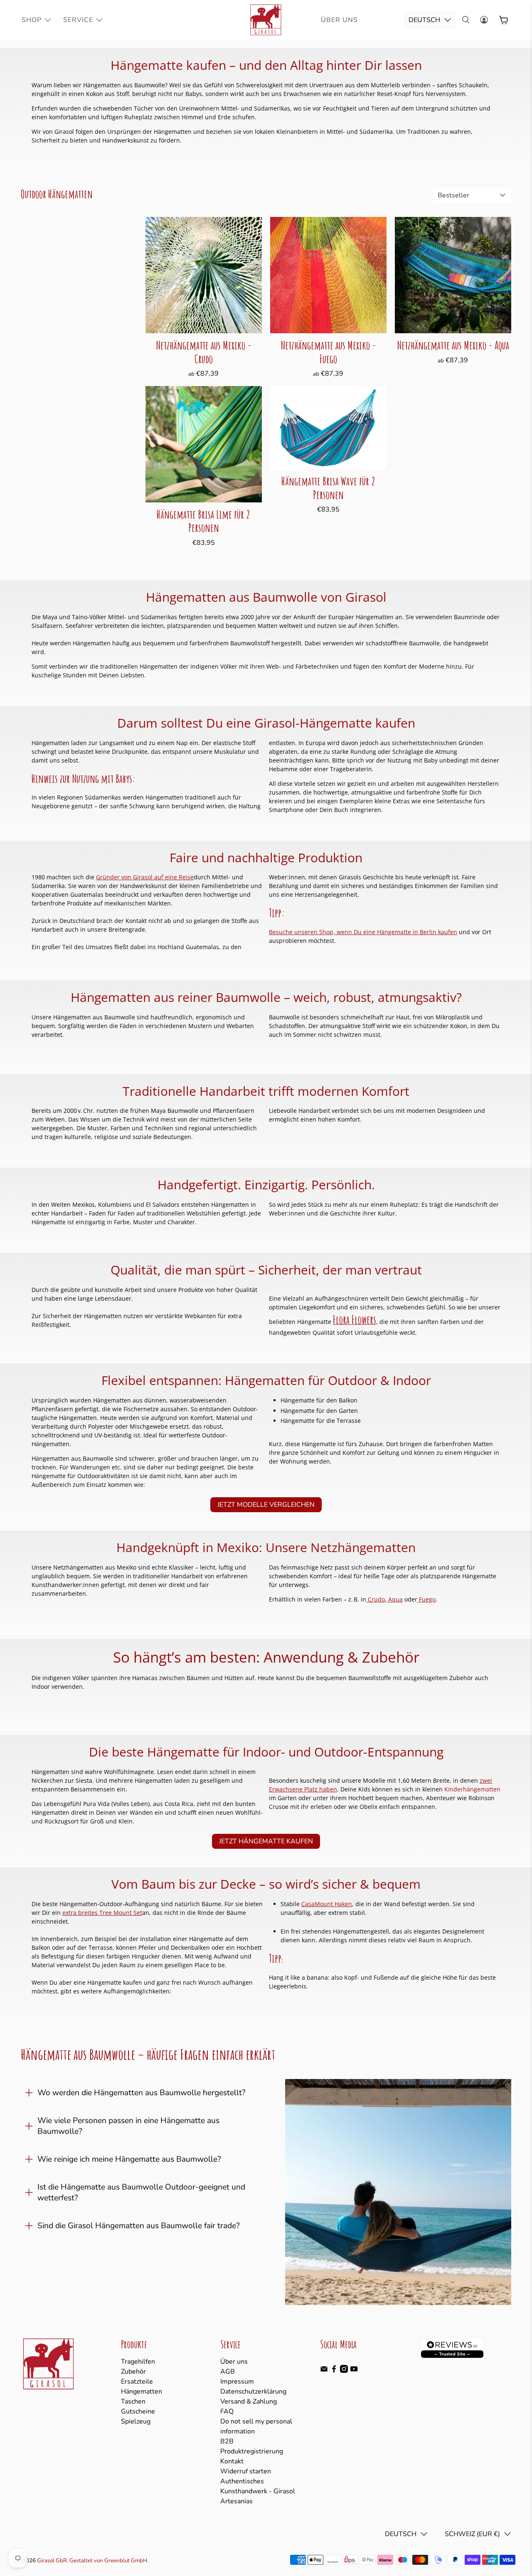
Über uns (234, 2362)
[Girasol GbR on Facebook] (334, 2371)
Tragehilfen (138, 2362)
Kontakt (232, 2461)
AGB (228, 2372)
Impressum (237, 2382)
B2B (227, 2441)
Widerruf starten (246, 2471)
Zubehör (133, 2372)
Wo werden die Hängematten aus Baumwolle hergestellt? (142, 2093)
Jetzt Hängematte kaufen (266, 1841)
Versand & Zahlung (249, 2401)
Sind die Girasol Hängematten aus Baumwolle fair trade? (139, 2226)
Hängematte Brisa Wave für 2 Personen (328, 488)
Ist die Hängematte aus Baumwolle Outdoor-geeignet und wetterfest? (141, 2192)
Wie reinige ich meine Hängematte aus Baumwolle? (129, 2159)
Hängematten (142, 2391)
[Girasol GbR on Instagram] (344, 2371)
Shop (32, 20)
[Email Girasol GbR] (324, 2371)
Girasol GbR (52, 2561)
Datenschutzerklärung (253, 2391)
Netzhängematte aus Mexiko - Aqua (453, 345)
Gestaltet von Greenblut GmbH (108, 2561)
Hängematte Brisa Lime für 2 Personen (203, 521)
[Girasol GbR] (266, 20)
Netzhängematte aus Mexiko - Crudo (204, 352)
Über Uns (339, 20)
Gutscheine (138, 2411)
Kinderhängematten (472, 1789)
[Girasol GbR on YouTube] (354, 2371)
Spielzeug (136, 2421)
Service (78, 20)
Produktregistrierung (252, 2451)
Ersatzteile (137, 2382)
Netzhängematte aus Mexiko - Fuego (328, 352)
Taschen (133, 2401)
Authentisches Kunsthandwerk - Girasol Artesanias (258, 2491)
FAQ (227, 2411)
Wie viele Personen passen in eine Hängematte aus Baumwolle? (128, 2126)
